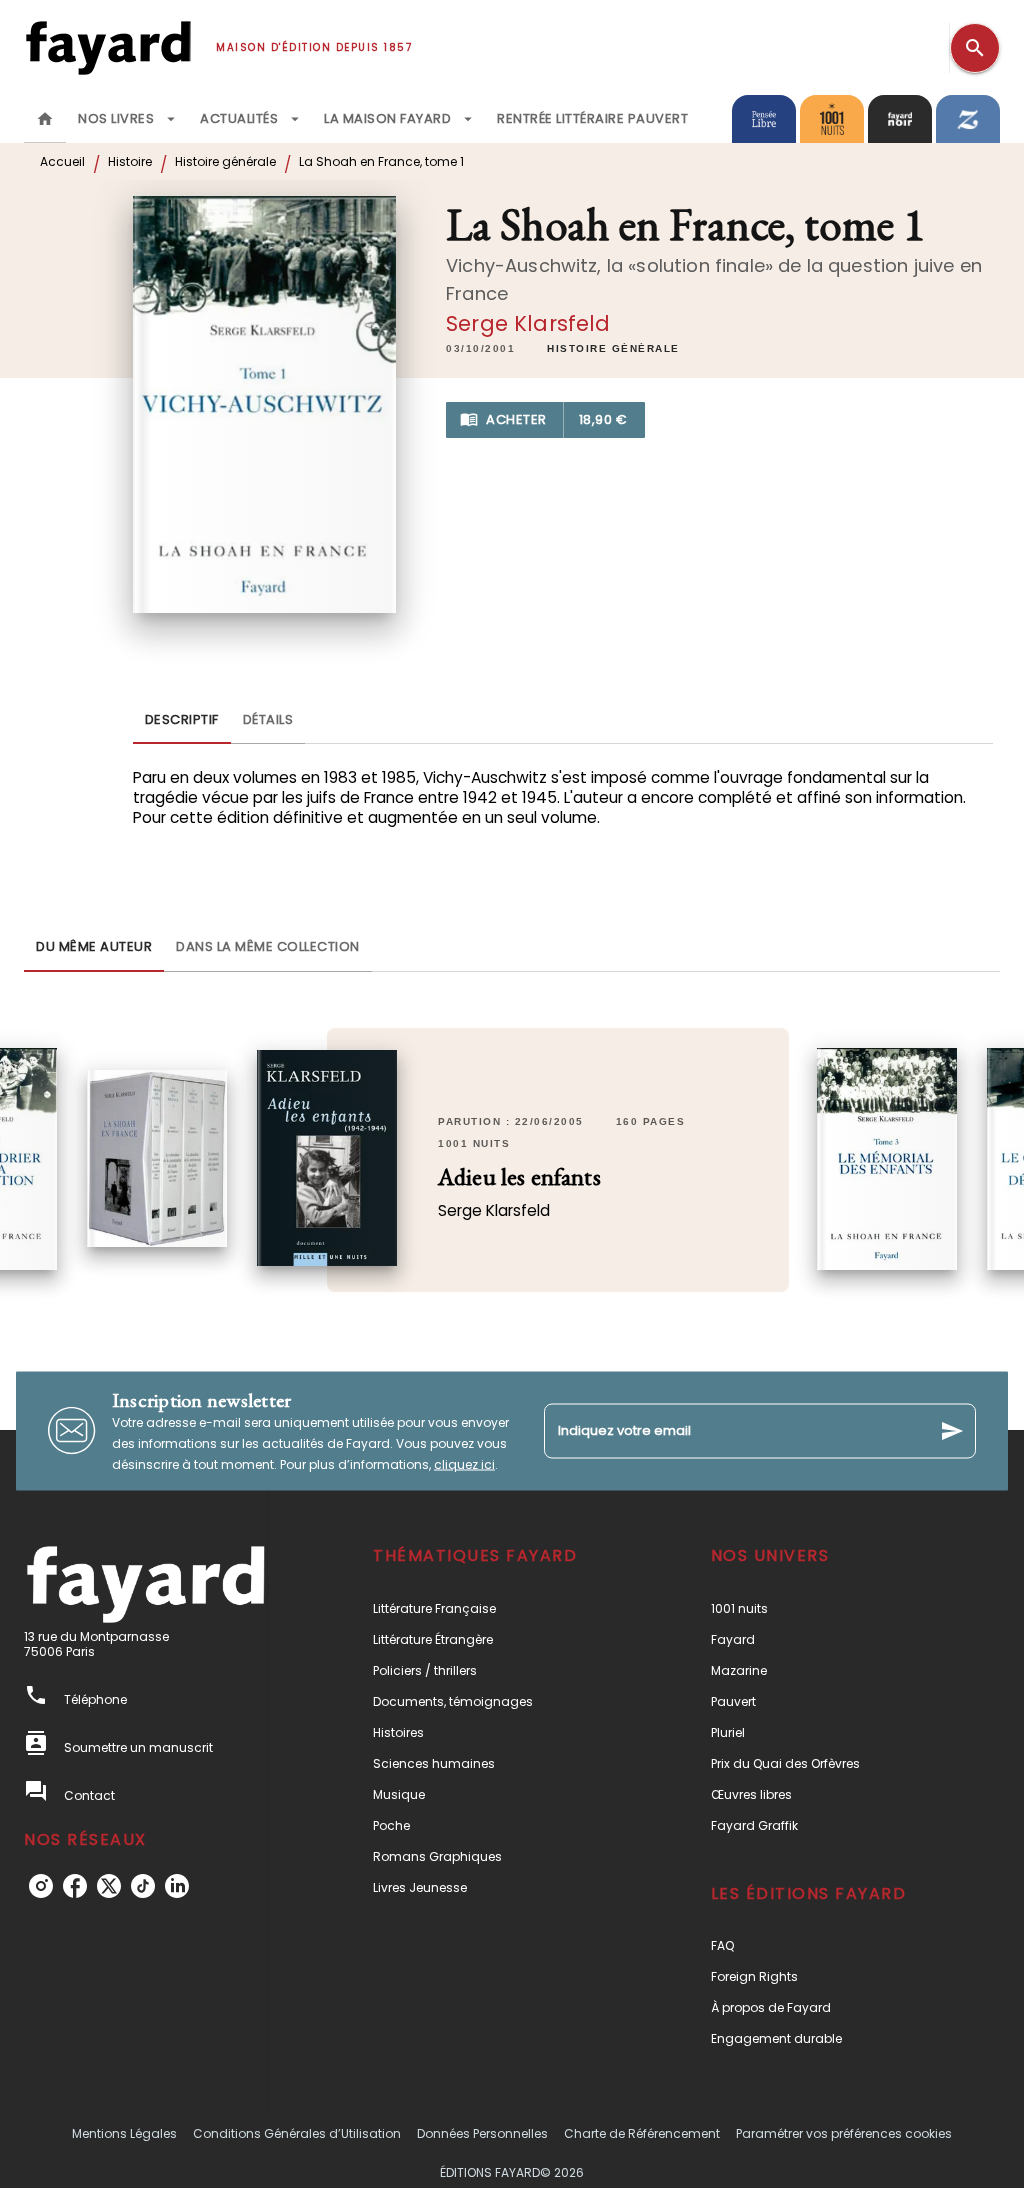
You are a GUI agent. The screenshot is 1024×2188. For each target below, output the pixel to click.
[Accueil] (108, 47)
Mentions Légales (124, 2133)
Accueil (62, 161)
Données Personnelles (482, 2133)
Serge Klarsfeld (528, 323)
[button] (613, 349)
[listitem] (41, 1886)
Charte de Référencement (642, 2133)
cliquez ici (464, 1463)
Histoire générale (225, 161)
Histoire (130, 161)
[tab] (45, 119)
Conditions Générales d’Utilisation (297, 2133)
